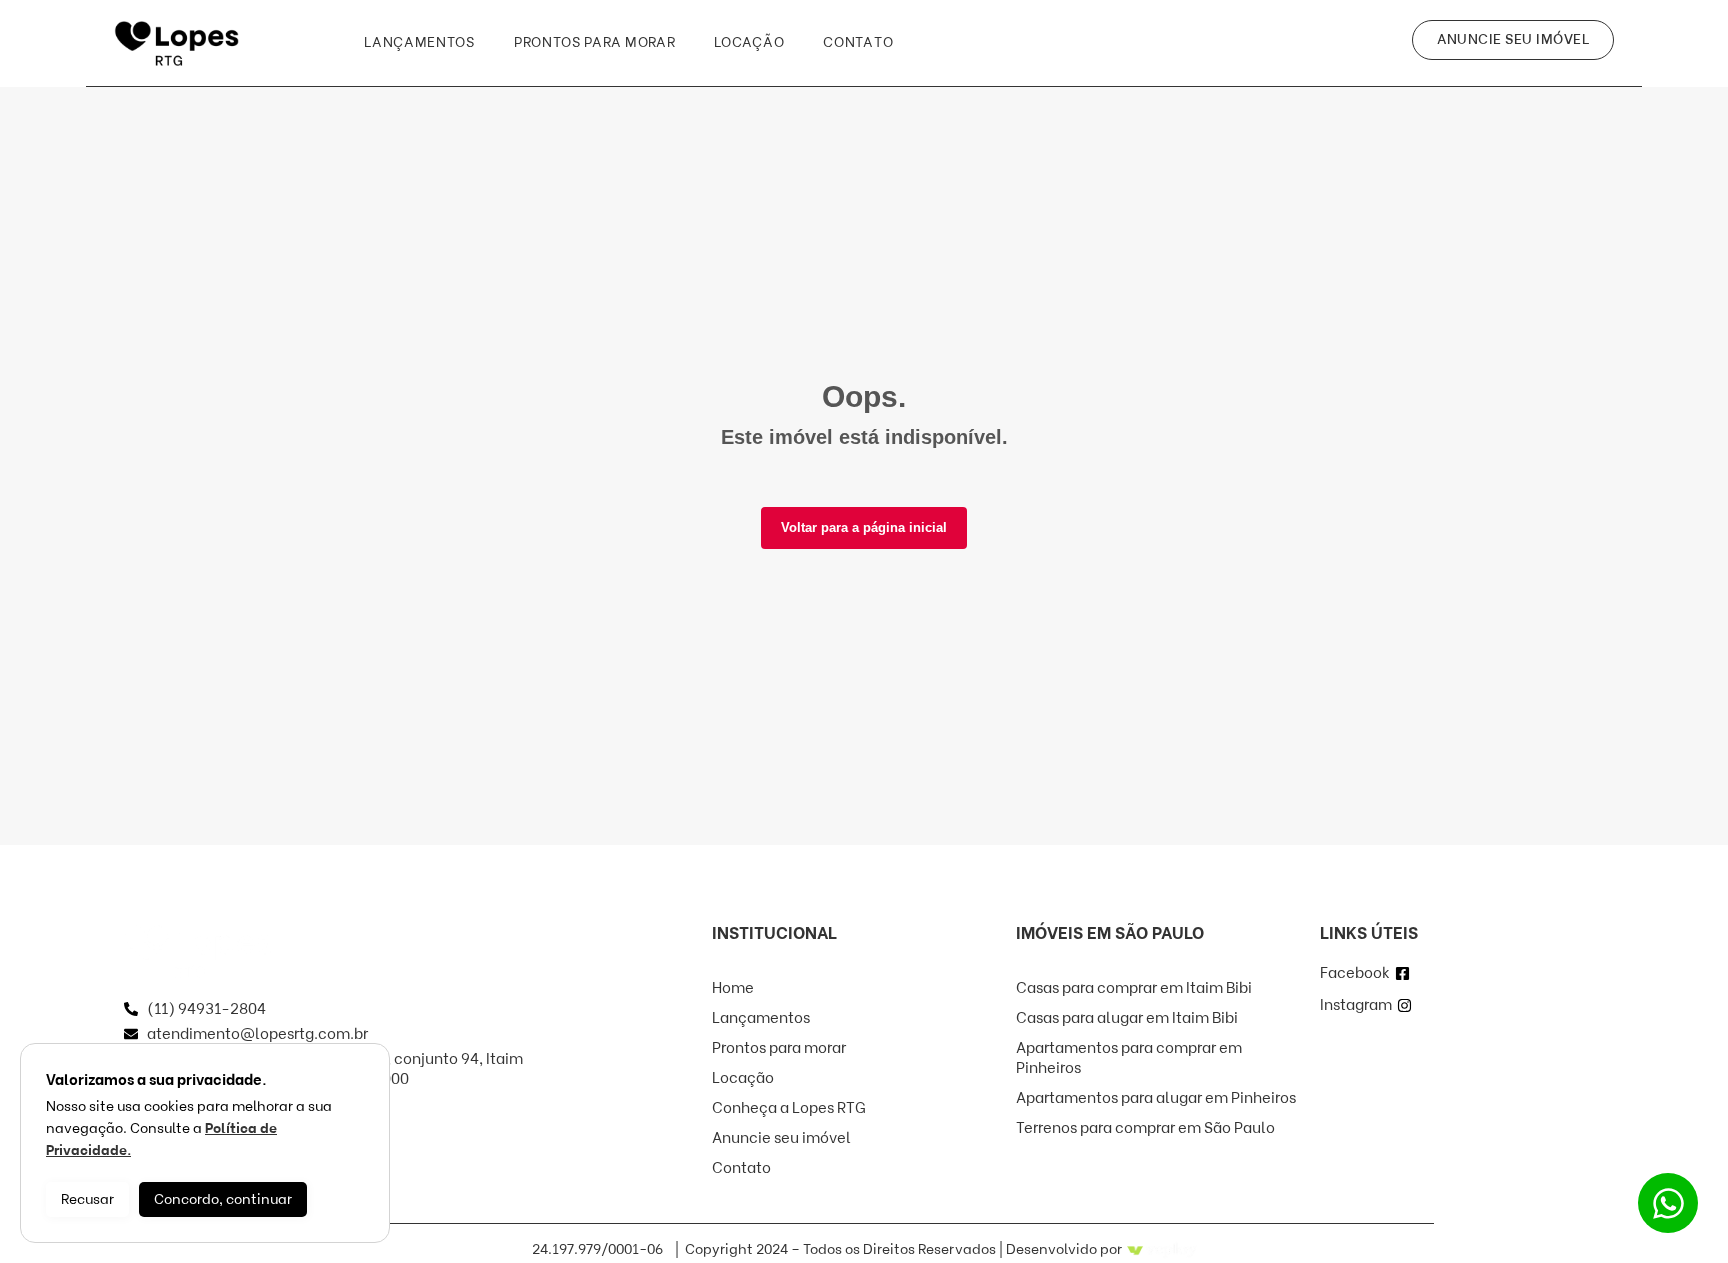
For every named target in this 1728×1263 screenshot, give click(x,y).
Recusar (87, 1199)
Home (733, 988)
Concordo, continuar (223, 1199)
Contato (858, 42)
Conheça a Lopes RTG (789, 1108)
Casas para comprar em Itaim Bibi (1134, 988)
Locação (749, 42)
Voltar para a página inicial (864, 527)
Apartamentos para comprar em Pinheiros (1129, 1058)
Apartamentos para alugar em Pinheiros (1156, 1098)
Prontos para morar (595, 42)
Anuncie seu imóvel (781, 1138)
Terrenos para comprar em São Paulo (1145, 1128)
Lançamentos (419, 42)
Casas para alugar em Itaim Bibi (1127, 1018)
